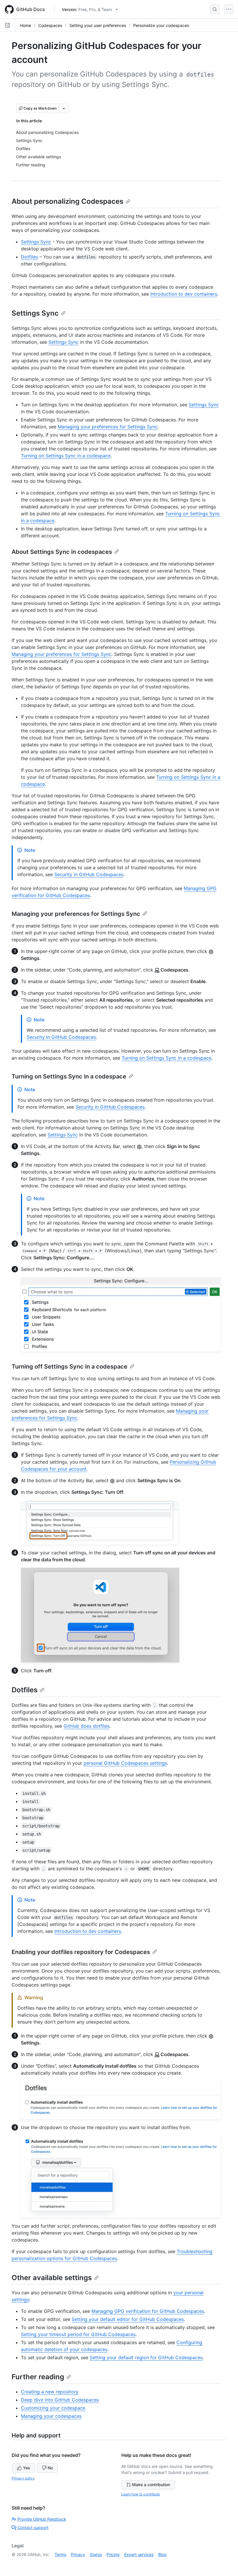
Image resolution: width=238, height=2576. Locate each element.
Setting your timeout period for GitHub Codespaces (78, 2334)
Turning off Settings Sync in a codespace (70, 1367)
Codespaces (50, 25)
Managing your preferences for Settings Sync (108, 427)
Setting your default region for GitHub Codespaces (146, 2357)
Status (96, 2554)
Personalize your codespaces (161, 25)
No (50, 2468)
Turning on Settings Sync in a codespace (66, 456)
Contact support (33, 2527)
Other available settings (52, 2278)
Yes (27, 2468)
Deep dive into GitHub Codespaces (60, 2400)
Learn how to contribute (141, 2494)
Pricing (113, 2554)
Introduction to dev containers (184, 294)
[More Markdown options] (64, 108)
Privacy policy (23, 2478)
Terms (60, 2554)
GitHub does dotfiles (86, 1726)
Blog (162, 2554)
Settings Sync (36, 242)
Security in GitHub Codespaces (89, 874)
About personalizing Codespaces (67, 201)
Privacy (78, 2554)
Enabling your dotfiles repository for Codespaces (81, 1952)
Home (26, 25)
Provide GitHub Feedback (42, 2519)
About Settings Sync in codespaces (62, 552)
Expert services (139, 2554)
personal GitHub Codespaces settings (125, 1763)
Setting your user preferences (98, 25)
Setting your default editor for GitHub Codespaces (128, 2319)
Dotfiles (29, 257)
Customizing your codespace (53, 2408)
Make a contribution (151, 2485)
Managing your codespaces (51, 2416)
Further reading (38, 2377)
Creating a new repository (50, 2392)
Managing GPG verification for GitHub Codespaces (148, 2311)
